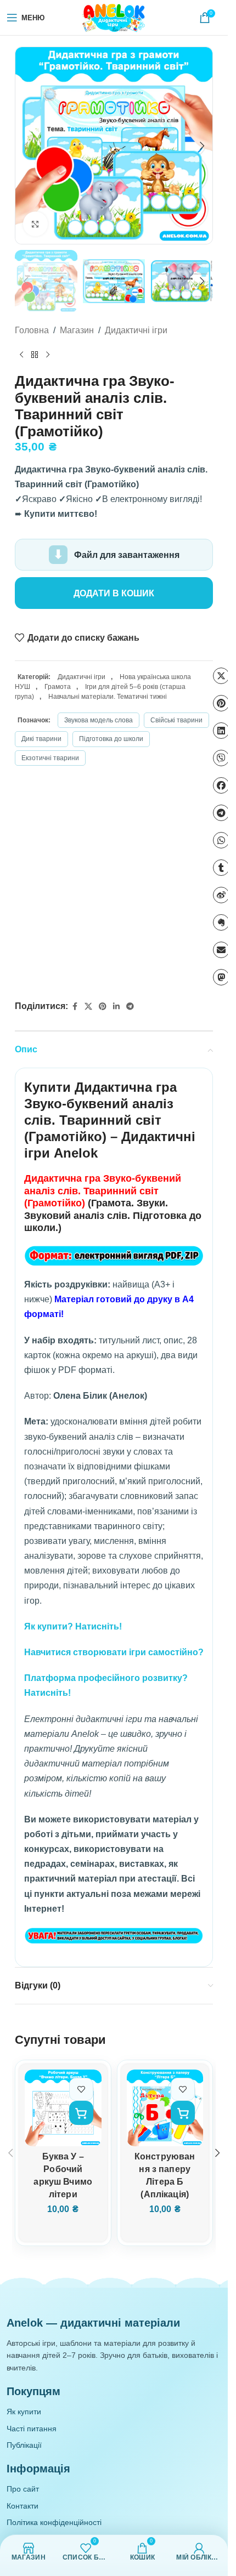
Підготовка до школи (111, 739)
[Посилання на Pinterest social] (103, 1007)
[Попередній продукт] (21, 355)
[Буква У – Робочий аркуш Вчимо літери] (63, 2108)
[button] (26, 146)
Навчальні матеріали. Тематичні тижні (108, 697)
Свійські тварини (176, 720)
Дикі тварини (41, 739)
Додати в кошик (114, 593)
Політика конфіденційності (54, 2522)
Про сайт (23, 2489)
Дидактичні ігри (136, 330)
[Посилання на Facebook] (75, 1007)
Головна (32, 330)
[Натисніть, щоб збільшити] (35, 224)
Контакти (23, 2506)
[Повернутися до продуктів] (35, 355)
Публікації (24, 2445)
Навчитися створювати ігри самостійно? (114, 1652)
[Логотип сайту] (114, 17)
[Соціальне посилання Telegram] (130, 1007)
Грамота (58, 687)
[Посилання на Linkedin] (116, 1007)
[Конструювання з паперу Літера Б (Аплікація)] (165, 2108)
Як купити (24, 2412)
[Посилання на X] (88, 1007)
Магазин (77, 330)
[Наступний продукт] (48, 355)
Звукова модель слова (99, 720)
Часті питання (32, 2429)
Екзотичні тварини (50, 758)
